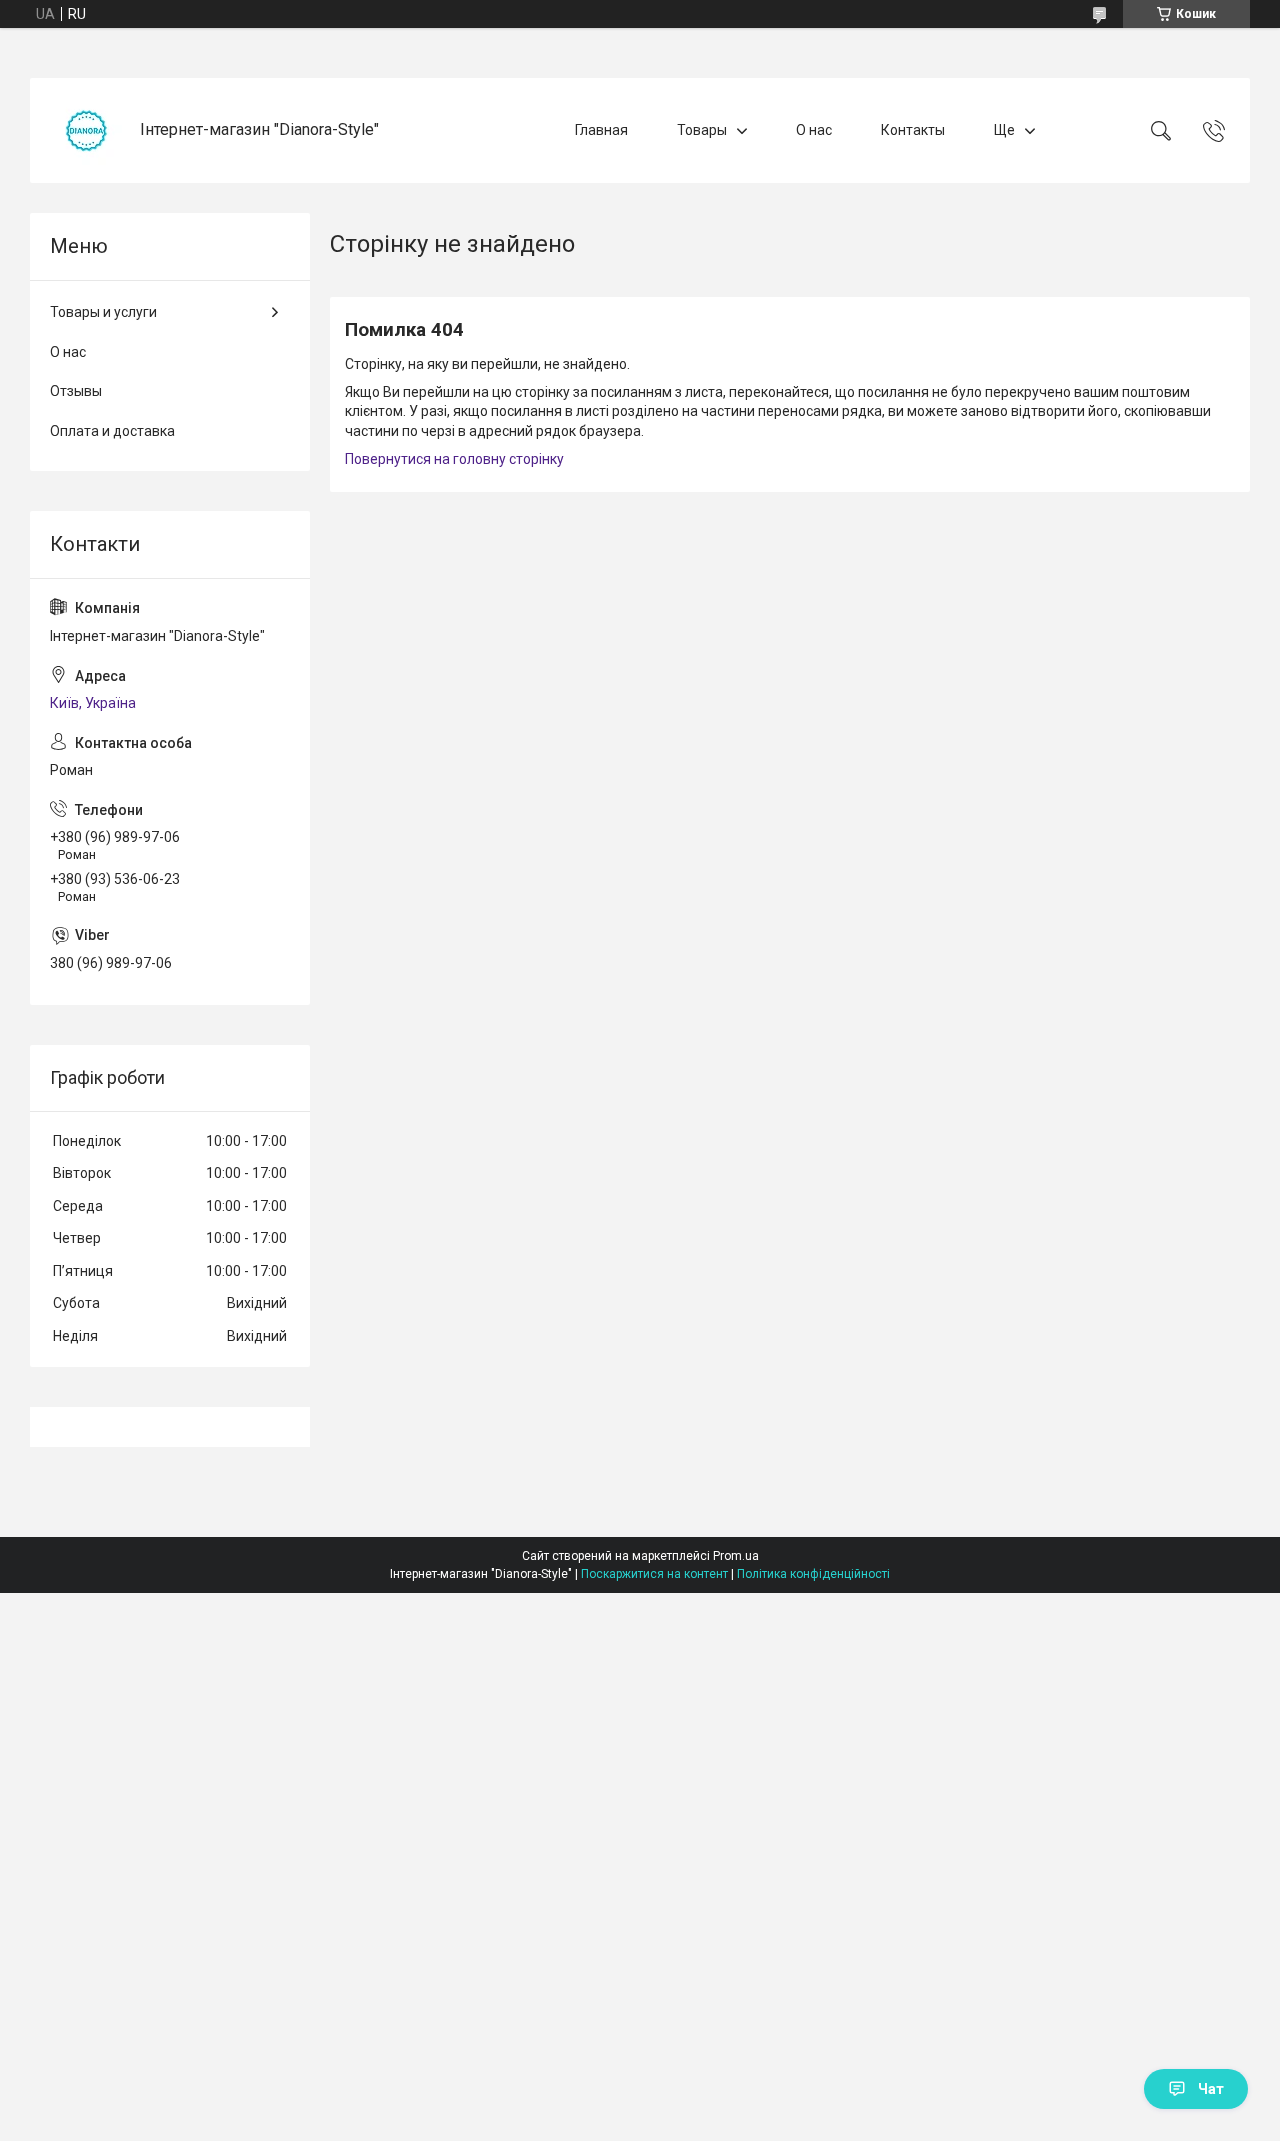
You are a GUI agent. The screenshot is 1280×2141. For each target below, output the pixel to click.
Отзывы (76, 391)
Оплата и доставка (112, 431)
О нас (814, 130)
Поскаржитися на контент (654, 1574)
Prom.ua (736, 1556)
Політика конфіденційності (813, 1574)
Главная (601, 130)
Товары (702, 130)
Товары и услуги (103, 312)
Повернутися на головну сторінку (454, 459)
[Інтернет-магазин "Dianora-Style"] (87, 130)
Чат (1211, 2089)
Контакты (913, 130)
